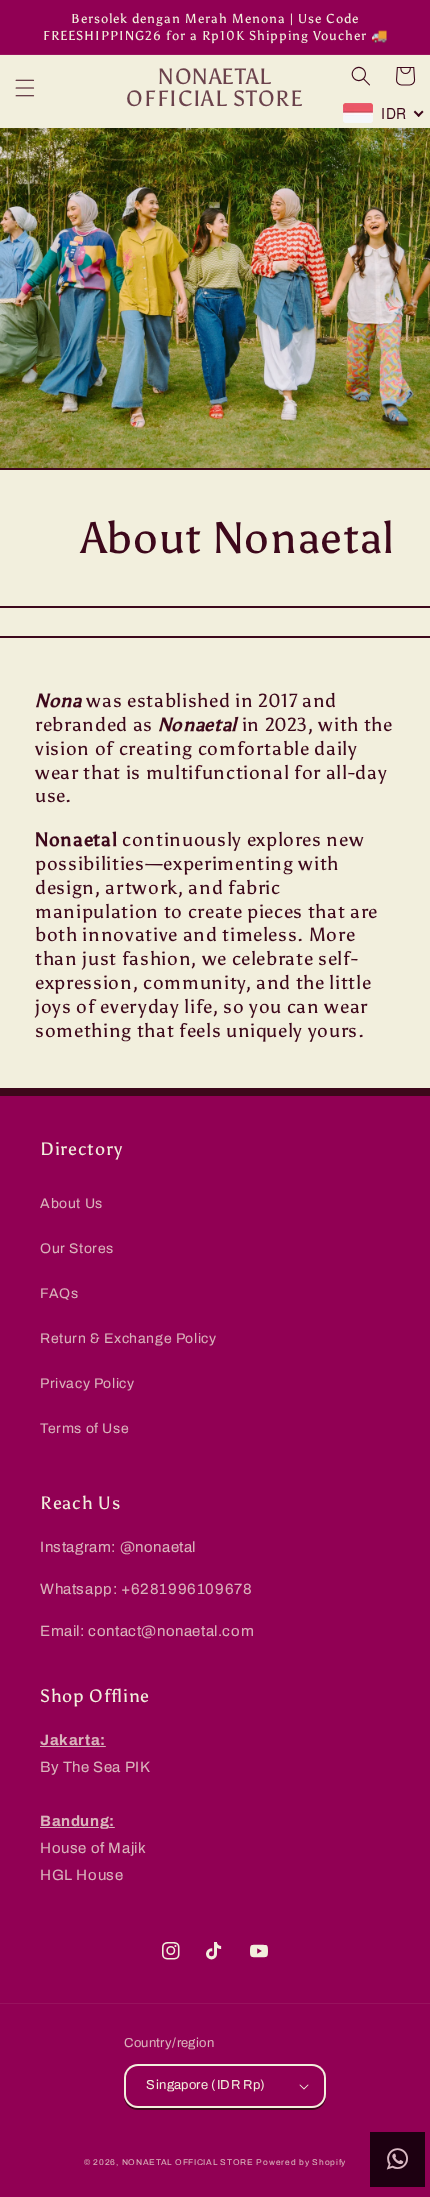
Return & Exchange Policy (128, 1338)
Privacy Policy (87, 1383)
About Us (71, 1203)
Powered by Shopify (301, 2162)
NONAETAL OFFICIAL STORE (188, 2162)
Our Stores (77, 1248)
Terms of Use (84, 1428)
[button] (25, 88)
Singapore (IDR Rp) (205, 2085)
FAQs (59, 1293)
